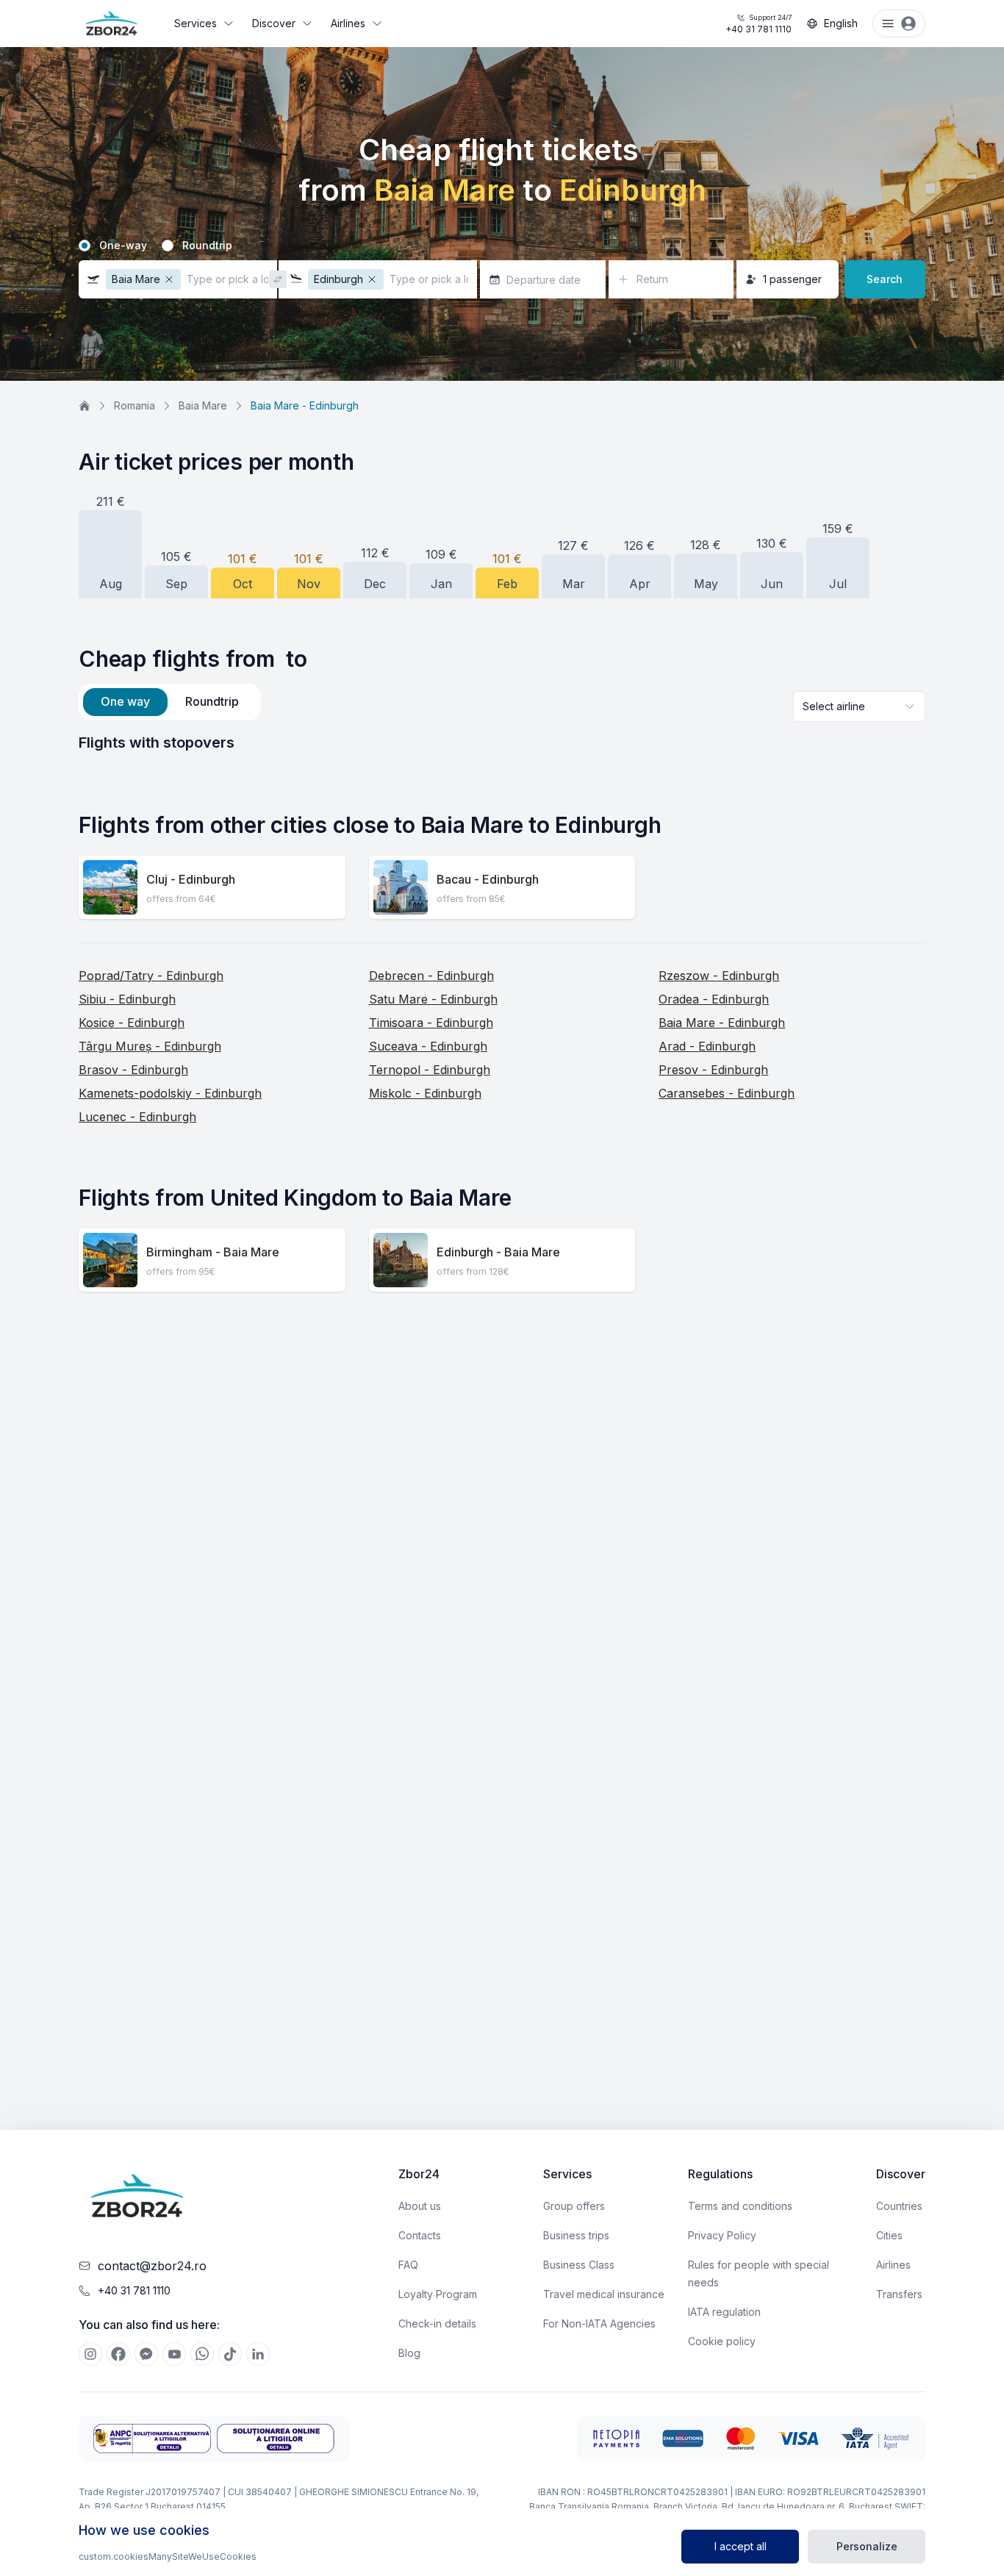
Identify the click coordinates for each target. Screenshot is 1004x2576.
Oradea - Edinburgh (714, 999)
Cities (889, 2235)
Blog (409, 2353)
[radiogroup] (502, 246)
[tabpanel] (502, 743)
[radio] (85, 246)
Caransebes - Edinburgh (727, 1093)
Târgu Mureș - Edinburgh (150, 1046)
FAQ (408, 2265)
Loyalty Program (438, 2294)
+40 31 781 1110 (759, 24)
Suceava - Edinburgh (428, 1046)
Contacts (420, 2235)
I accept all (741, 2546)
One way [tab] (125, 701)
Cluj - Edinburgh (191, 879)
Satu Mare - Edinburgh (433, 999)
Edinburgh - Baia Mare (498, 1252)
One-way (123, 246)
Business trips (576, 2235)
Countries (899, 2206)
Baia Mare (203, 405)
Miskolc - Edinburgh (425, 1093)
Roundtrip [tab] (212, 701)
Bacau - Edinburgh (488, 879)
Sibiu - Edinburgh (127, 999)
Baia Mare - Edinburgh (722, 1023)
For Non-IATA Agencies (599, 2323)
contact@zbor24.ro (152, 2266)
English (841, 23)
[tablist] (170, 702)
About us (420, 2206)
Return (652, 279)
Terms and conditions (740, 2206)
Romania (135, 405)
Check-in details (437, 2323)
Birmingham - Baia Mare (213, 1252)
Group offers (574, 2206)
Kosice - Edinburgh (132, 1023)
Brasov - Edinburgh (133, 1070)
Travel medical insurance (604, 2294)
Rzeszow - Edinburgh (719, 976)
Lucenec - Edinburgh (137, 1117)
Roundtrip (207, 246)
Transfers (899, 2294)
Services (196, 23)
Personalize (867, 2546)
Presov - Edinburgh (713, 1070)
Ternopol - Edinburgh (430, 1070)
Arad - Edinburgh (707, 1046)
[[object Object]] (90, 2354)
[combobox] (859, 706)
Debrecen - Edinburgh (431, 976)
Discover (274, 23)
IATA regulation (724, 2312)
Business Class (579, 2265)
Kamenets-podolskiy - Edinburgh (170, 1093)
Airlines (348, 23)
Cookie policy (722, 2341)
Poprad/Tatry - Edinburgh (151, 976)
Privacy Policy (722, 2235)
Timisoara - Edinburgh (431, 1023)
